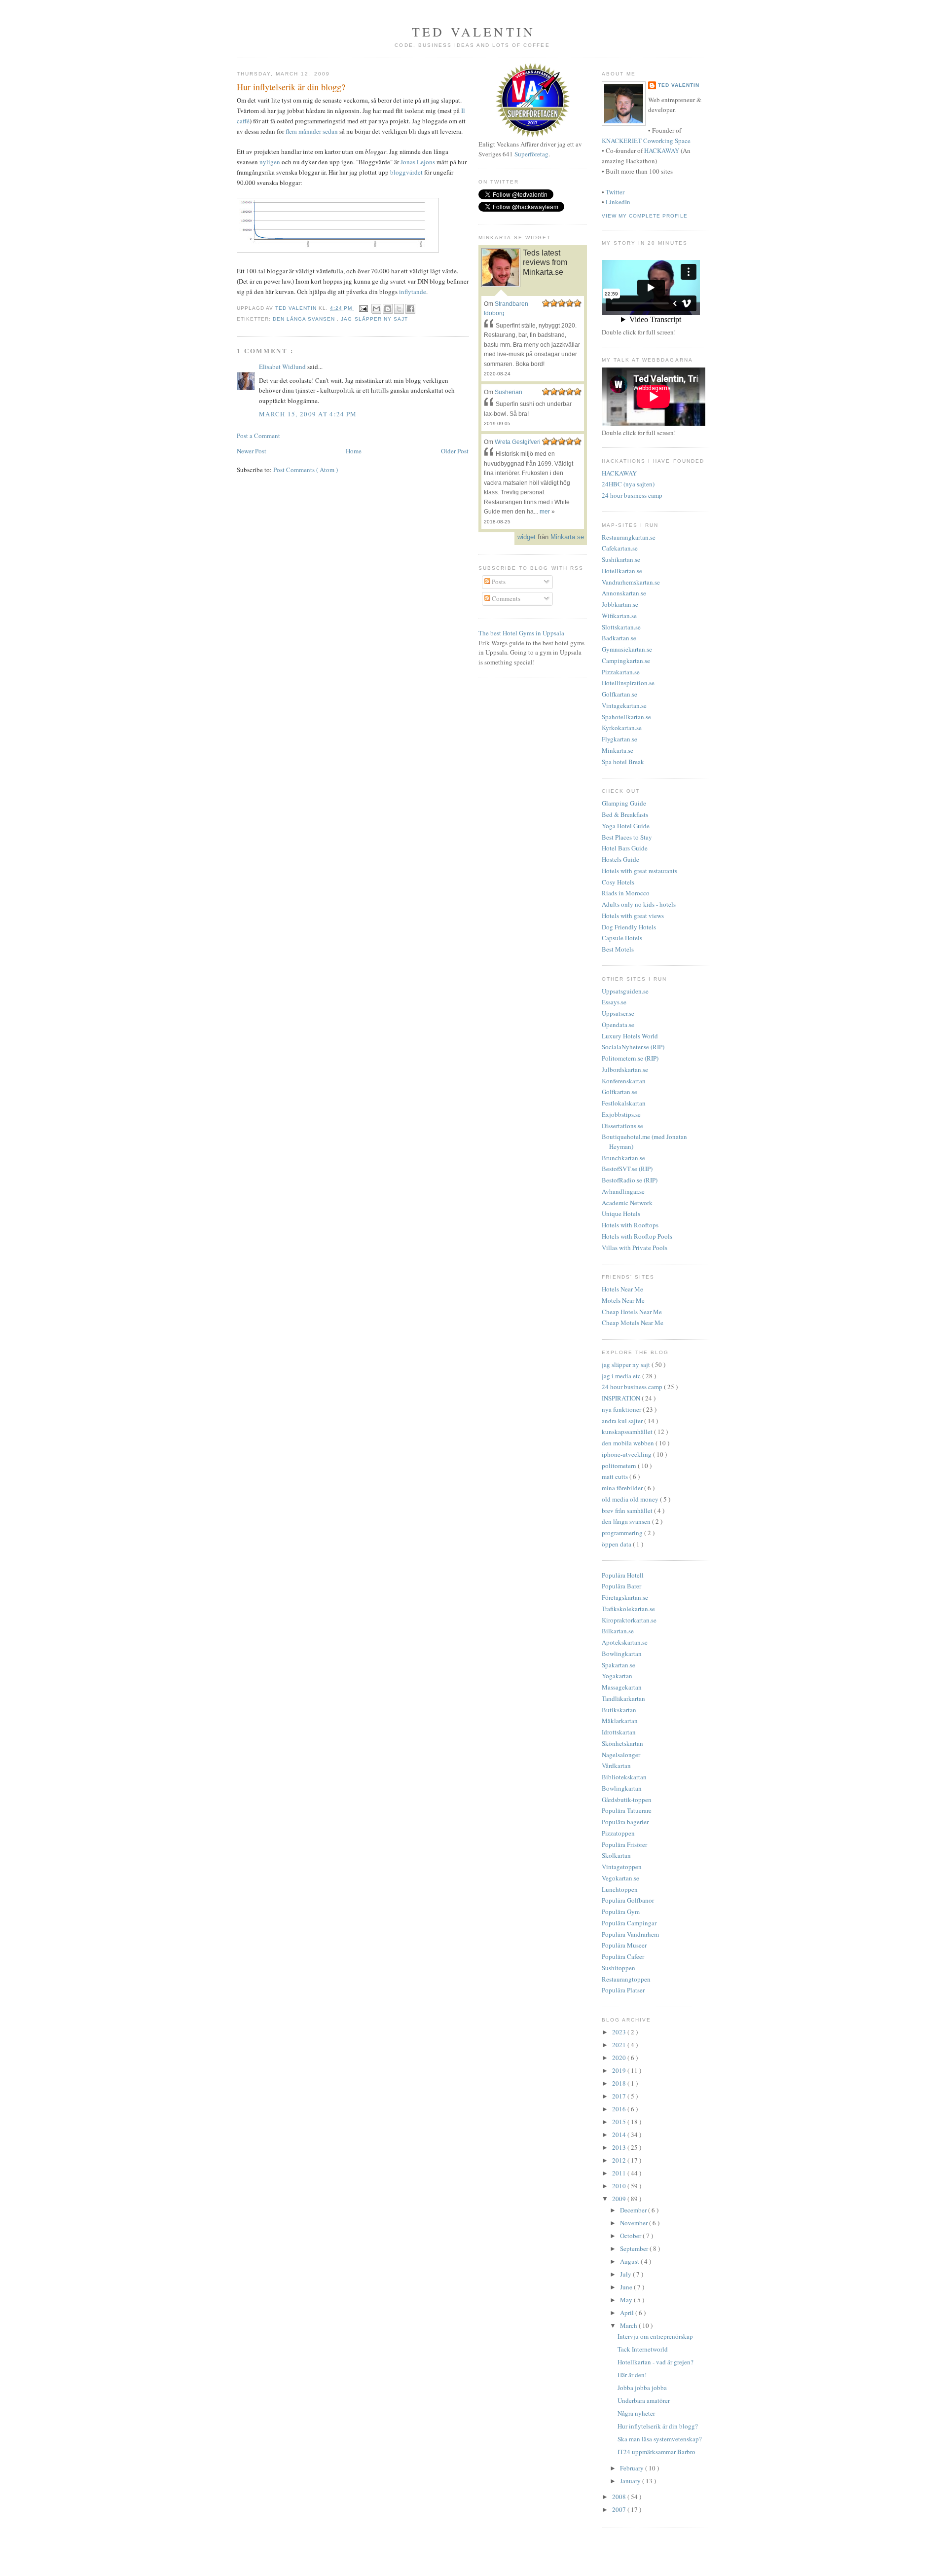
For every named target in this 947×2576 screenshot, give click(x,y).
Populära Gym (621, 1912)
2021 (620, 2045)
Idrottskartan (619, 1732)
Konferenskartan (624, 1081)
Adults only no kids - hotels (639, 904)
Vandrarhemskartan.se (631, 582)
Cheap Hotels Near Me (632, 1312)
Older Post (455, 451)
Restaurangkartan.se (629, 537)
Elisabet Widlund (283, 367)
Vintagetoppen (622, 1867)
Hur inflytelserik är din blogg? (658, 2426)
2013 (620, 2147)
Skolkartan (616, 1855)
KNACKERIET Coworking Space (646, 141)
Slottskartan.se (621, 627)
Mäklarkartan (620, 1721)
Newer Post (252, 451)
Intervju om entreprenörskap (655, 2336)
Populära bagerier (625, 1822)
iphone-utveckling (627, 1454)
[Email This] (376, 309)
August (630, 2261)
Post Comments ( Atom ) (306, 470)
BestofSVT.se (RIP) (627, 1169)
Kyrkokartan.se (622, 728)
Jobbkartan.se (620, 604)
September (635, 2248)
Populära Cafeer (623, 1956)
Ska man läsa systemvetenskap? (660, 2439)
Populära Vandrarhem (630, 1934)
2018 (620, 2083)
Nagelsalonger (621, 1755)
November (635, 2223)
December (634, 2210)
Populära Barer (621, 1586)
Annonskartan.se (624, 593)
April (628, 2313)
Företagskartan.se (625, 1597)
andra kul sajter (623, 1421)
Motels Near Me (623, 1300)
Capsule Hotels (622, 938)
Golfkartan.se (619, 694)
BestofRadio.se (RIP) (630, 1180)
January (631, 2481)
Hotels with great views (633, 916)
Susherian (509, 392)
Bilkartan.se (618, 1631)
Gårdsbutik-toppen (627, 1800)
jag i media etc (622, 1376)
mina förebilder (623, 1488)
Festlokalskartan (624, 1103)
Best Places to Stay (627, 837)
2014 (620, 2134)
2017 (620, 2096)
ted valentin (473, 32)
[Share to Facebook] (410, 309)
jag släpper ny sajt (374, 319)
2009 (620, 2199)
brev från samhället (628, 1510)
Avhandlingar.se (623, 1191)
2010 (620, 2186)
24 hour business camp (632, 495)
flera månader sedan (312, 131)
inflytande (413, 292)
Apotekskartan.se (625, 1642)
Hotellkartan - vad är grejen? (656, 2362)
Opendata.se (618, 1025)
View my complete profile (645, 216)
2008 (620, 2497)
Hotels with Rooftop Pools (637, 1236)
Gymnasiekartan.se (627, 649)
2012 (620, 2160)
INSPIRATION (622, 1398)
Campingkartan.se (626, 661)
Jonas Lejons (418, 162)
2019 (620, 2070)
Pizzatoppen (618, 1833)
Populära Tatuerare (627, 1810)
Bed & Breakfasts (625, 814)
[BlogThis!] (388, 309)
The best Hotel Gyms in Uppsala (521, 633)
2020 (620, 2058)
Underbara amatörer (644, 2400)
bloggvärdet (406, 172)
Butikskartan (619, 1710)
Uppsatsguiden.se (625, 991)
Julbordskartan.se (625, 1069)
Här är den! (632, 2375)
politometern (620, 1466)
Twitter (615, 192)
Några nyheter (636, 2413)
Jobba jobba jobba (642, 2388)
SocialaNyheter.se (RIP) (633, 1047)
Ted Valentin (679, 85)
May (627, 2300)
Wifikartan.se (619, 616)
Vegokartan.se (620, 1878)
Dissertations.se (622, 1126)
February (633, 2468)
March (629, 2325)
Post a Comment (258, 436)
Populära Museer (624, 1945)
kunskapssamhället (628, 1432)
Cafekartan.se (620, 548)
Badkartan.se (619, 638)
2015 (620, 2122)
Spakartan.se (619, 1665)
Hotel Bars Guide (625, 848)
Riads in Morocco (626, 893)
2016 (620, 2109)
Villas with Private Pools (635, 1248)
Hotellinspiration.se (628, 683)
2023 (620, 2032)
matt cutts (616, 1476)
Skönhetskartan (622, 1743)
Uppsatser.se (618, 1013)
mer (545, 512)
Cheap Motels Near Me (633, 1323)
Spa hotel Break (623, 762)
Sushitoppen (619, 1968)
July (626, 2274)
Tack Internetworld (643, 2349)
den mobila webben (629, 1443)
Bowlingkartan (622, 1654)
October (631, 2236)
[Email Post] (363, 308)
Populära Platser (623, 1990)
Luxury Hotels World (630, 1036)
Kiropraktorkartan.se (629, 1620)
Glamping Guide (624, 803)
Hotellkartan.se (622, 571)
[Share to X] (399, 309)
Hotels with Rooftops (630, 1225)
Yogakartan (617, 1676)
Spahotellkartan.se (626, 717)
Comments (505, 598)
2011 (620, 2173)
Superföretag (531, 154)
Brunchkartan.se (623, 1158)
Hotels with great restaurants (639, 871)
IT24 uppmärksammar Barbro (656, 2452)
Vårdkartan (616, 1766)
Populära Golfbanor (628, 1900)
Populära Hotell (623, 1575)
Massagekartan (622, 1687)
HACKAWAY (662, 150)
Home (354, 451)
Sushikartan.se (621, 559)
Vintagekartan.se (624, 705)
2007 (620, 2509)
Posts (498, 582)
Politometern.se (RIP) (630, 1058)
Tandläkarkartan (623, 1698)
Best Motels (618, 949)
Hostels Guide (620, 859)
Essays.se (614, 1002)
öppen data (617, 1544)
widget (527, 537)
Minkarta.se (618, 750)
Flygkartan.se (619, 739)
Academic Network (627, 1203)
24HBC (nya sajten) (628, 484)
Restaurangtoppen (626, 1979)
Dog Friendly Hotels (629, 927)
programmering (623, 1533)
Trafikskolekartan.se (628, 1609)
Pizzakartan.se (621, 672)
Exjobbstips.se (621, 1114)
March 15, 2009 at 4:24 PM (308, 414)
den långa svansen (305, 319)
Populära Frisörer (624, 1844)
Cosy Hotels (618, 882)
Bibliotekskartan (624, 1777)
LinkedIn (618, 202)
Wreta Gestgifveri (518, 442)
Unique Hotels (621, 1214)
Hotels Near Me (622, 1289)
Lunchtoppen (620, 1889)
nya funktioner (622, 1409)
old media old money (631, 1499)
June (627, 2287)
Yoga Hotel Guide (626, 826)
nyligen (270, 162)
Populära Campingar (629, 1923)
